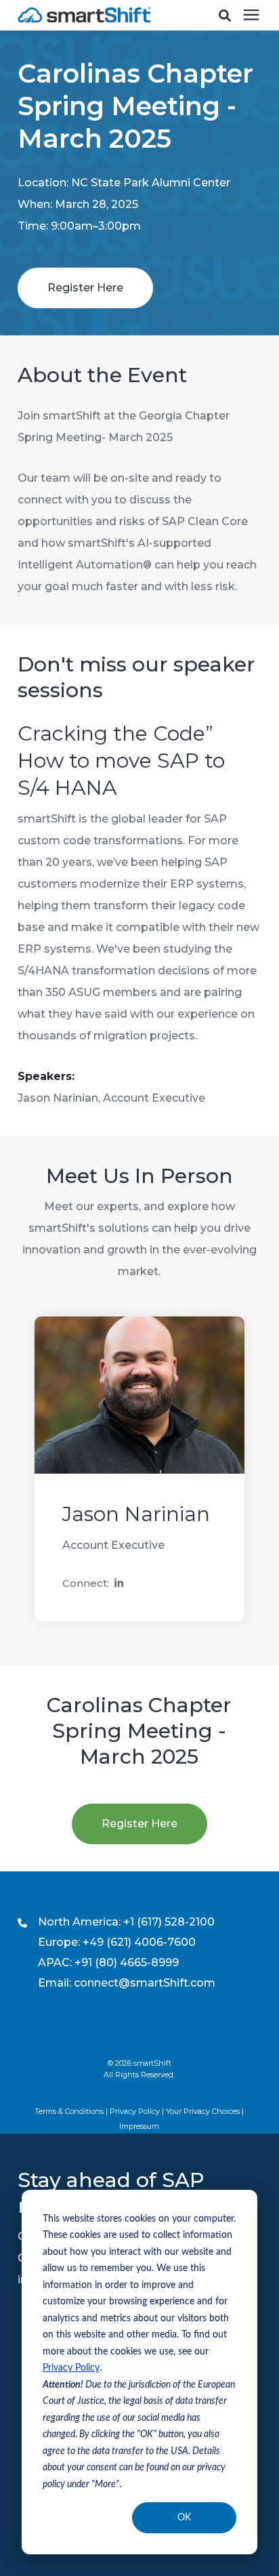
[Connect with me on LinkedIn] (119, 1584)
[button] (225, 16)
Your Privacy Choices (203, 2111)
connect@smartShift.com (145, 1983)
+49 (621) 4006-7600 (139, 1942)
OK (184, 2518)
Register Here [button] (85, 288)
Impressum (139, 2126)
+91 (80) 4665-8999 (127, 1962)
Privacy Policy (71, 2368)
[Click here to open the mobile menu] (251, 15)
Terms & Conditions (69, 2111)
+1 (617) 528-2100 (169, 1922)
